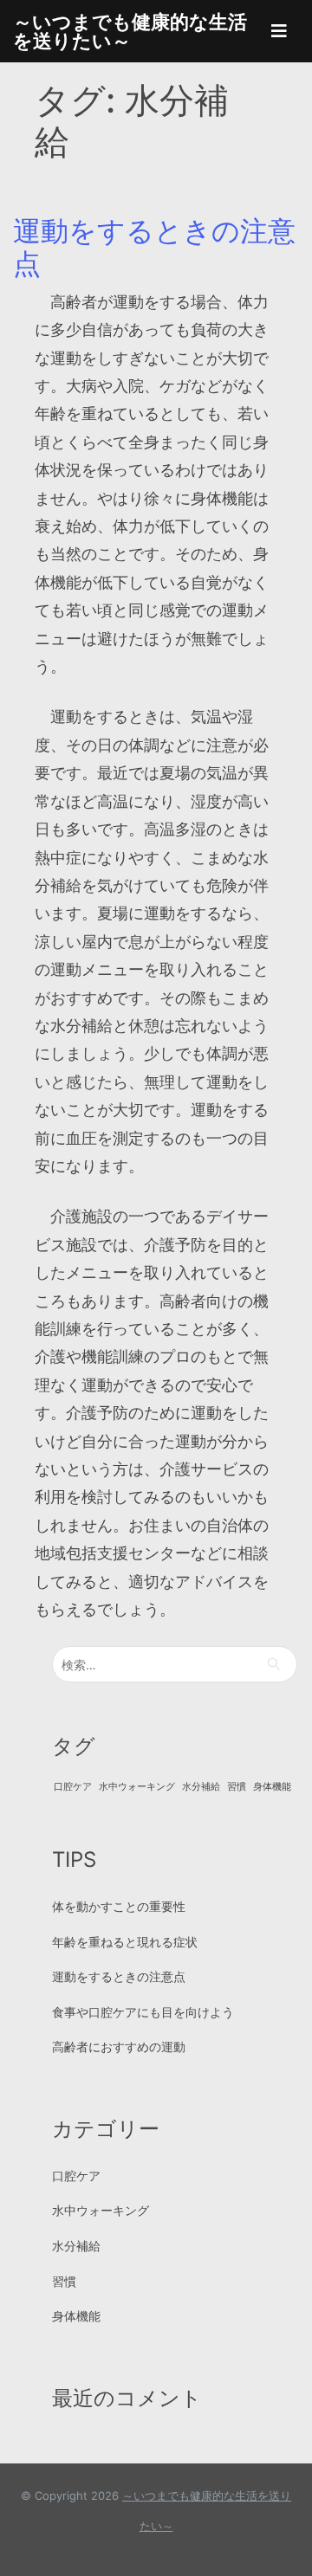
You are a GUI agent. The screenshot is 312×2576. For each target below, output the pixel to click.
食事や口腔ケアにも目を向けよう (143, 2012)
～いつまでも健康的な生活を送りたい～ (130, 31)
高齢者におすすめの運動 (119, 2047)
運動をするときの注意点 (154, 247)
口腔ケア (73, 1787)
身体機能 (272, 1787)
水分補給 (201, 1787)
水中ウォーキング (137, 1787)
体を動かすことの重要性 (119, 1906)
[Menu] (279, 31)
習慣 (237, 1787)
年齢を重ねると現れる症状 (125, 1942)
